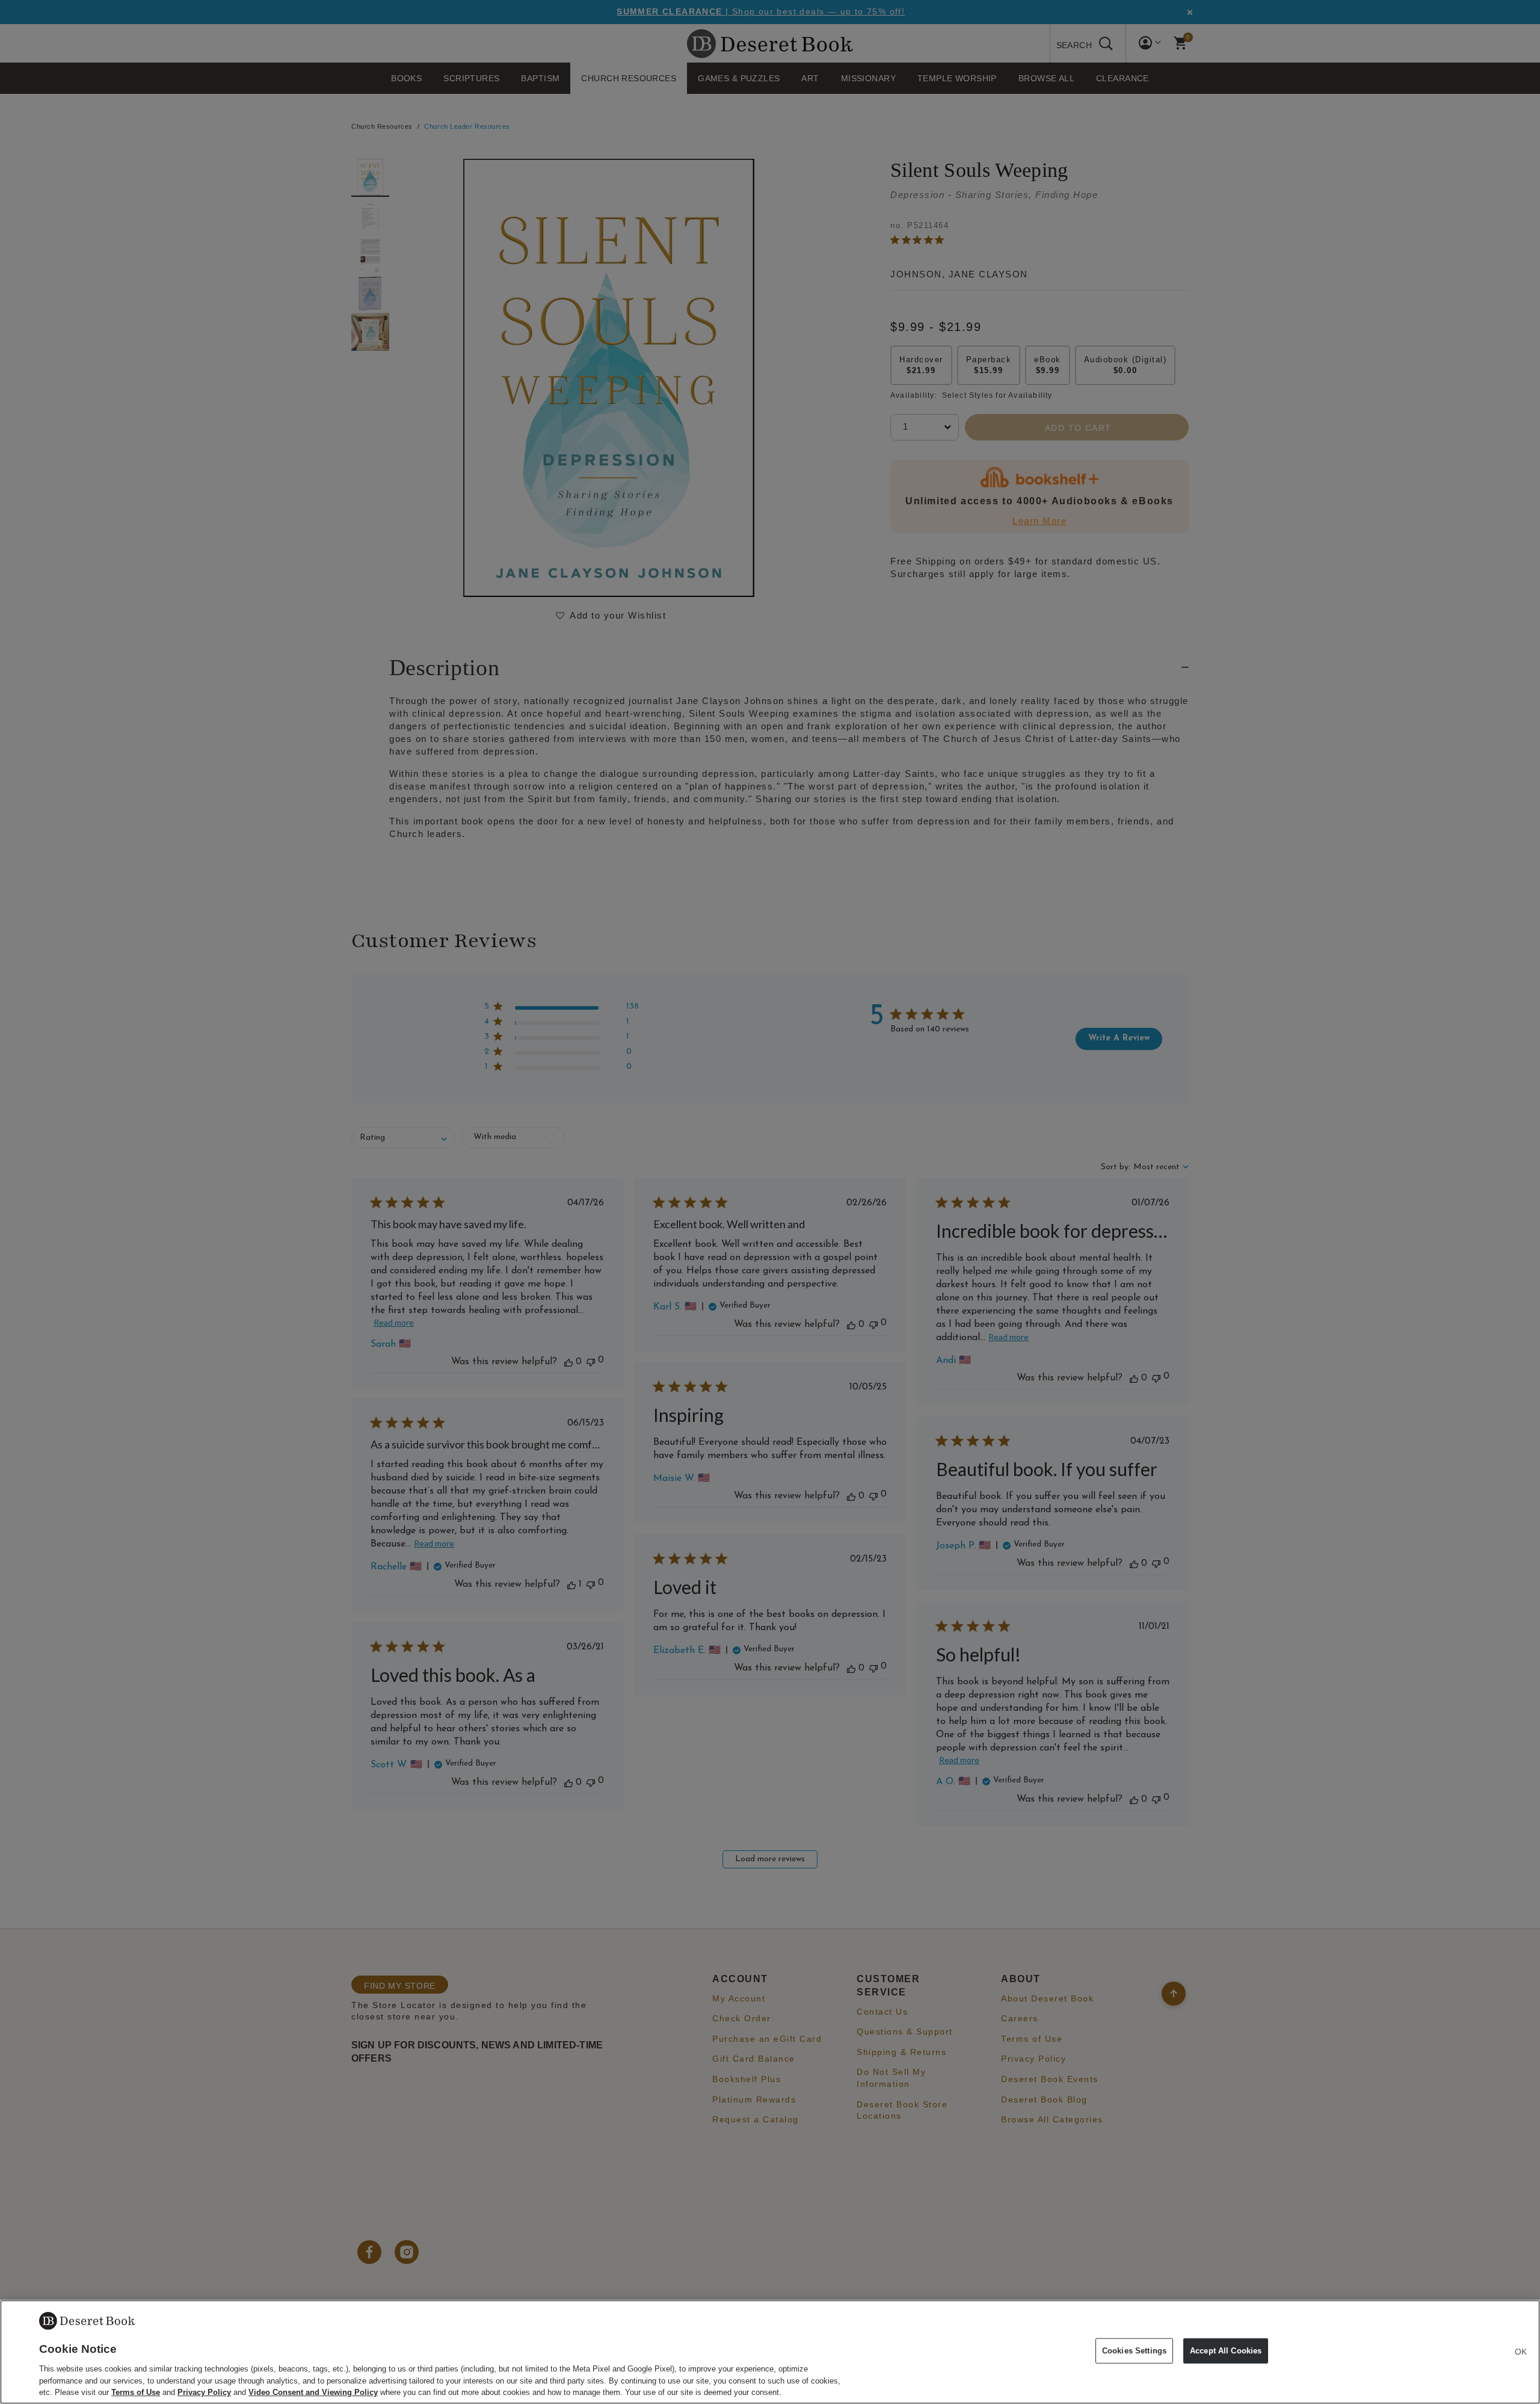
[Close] (1521, 2352)
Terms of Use (136, 2392)
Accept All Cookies (1226, 2351)
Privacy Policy (204, 2392)
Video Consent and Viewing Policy (313, 2392)
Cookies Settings (1134, 2351)
